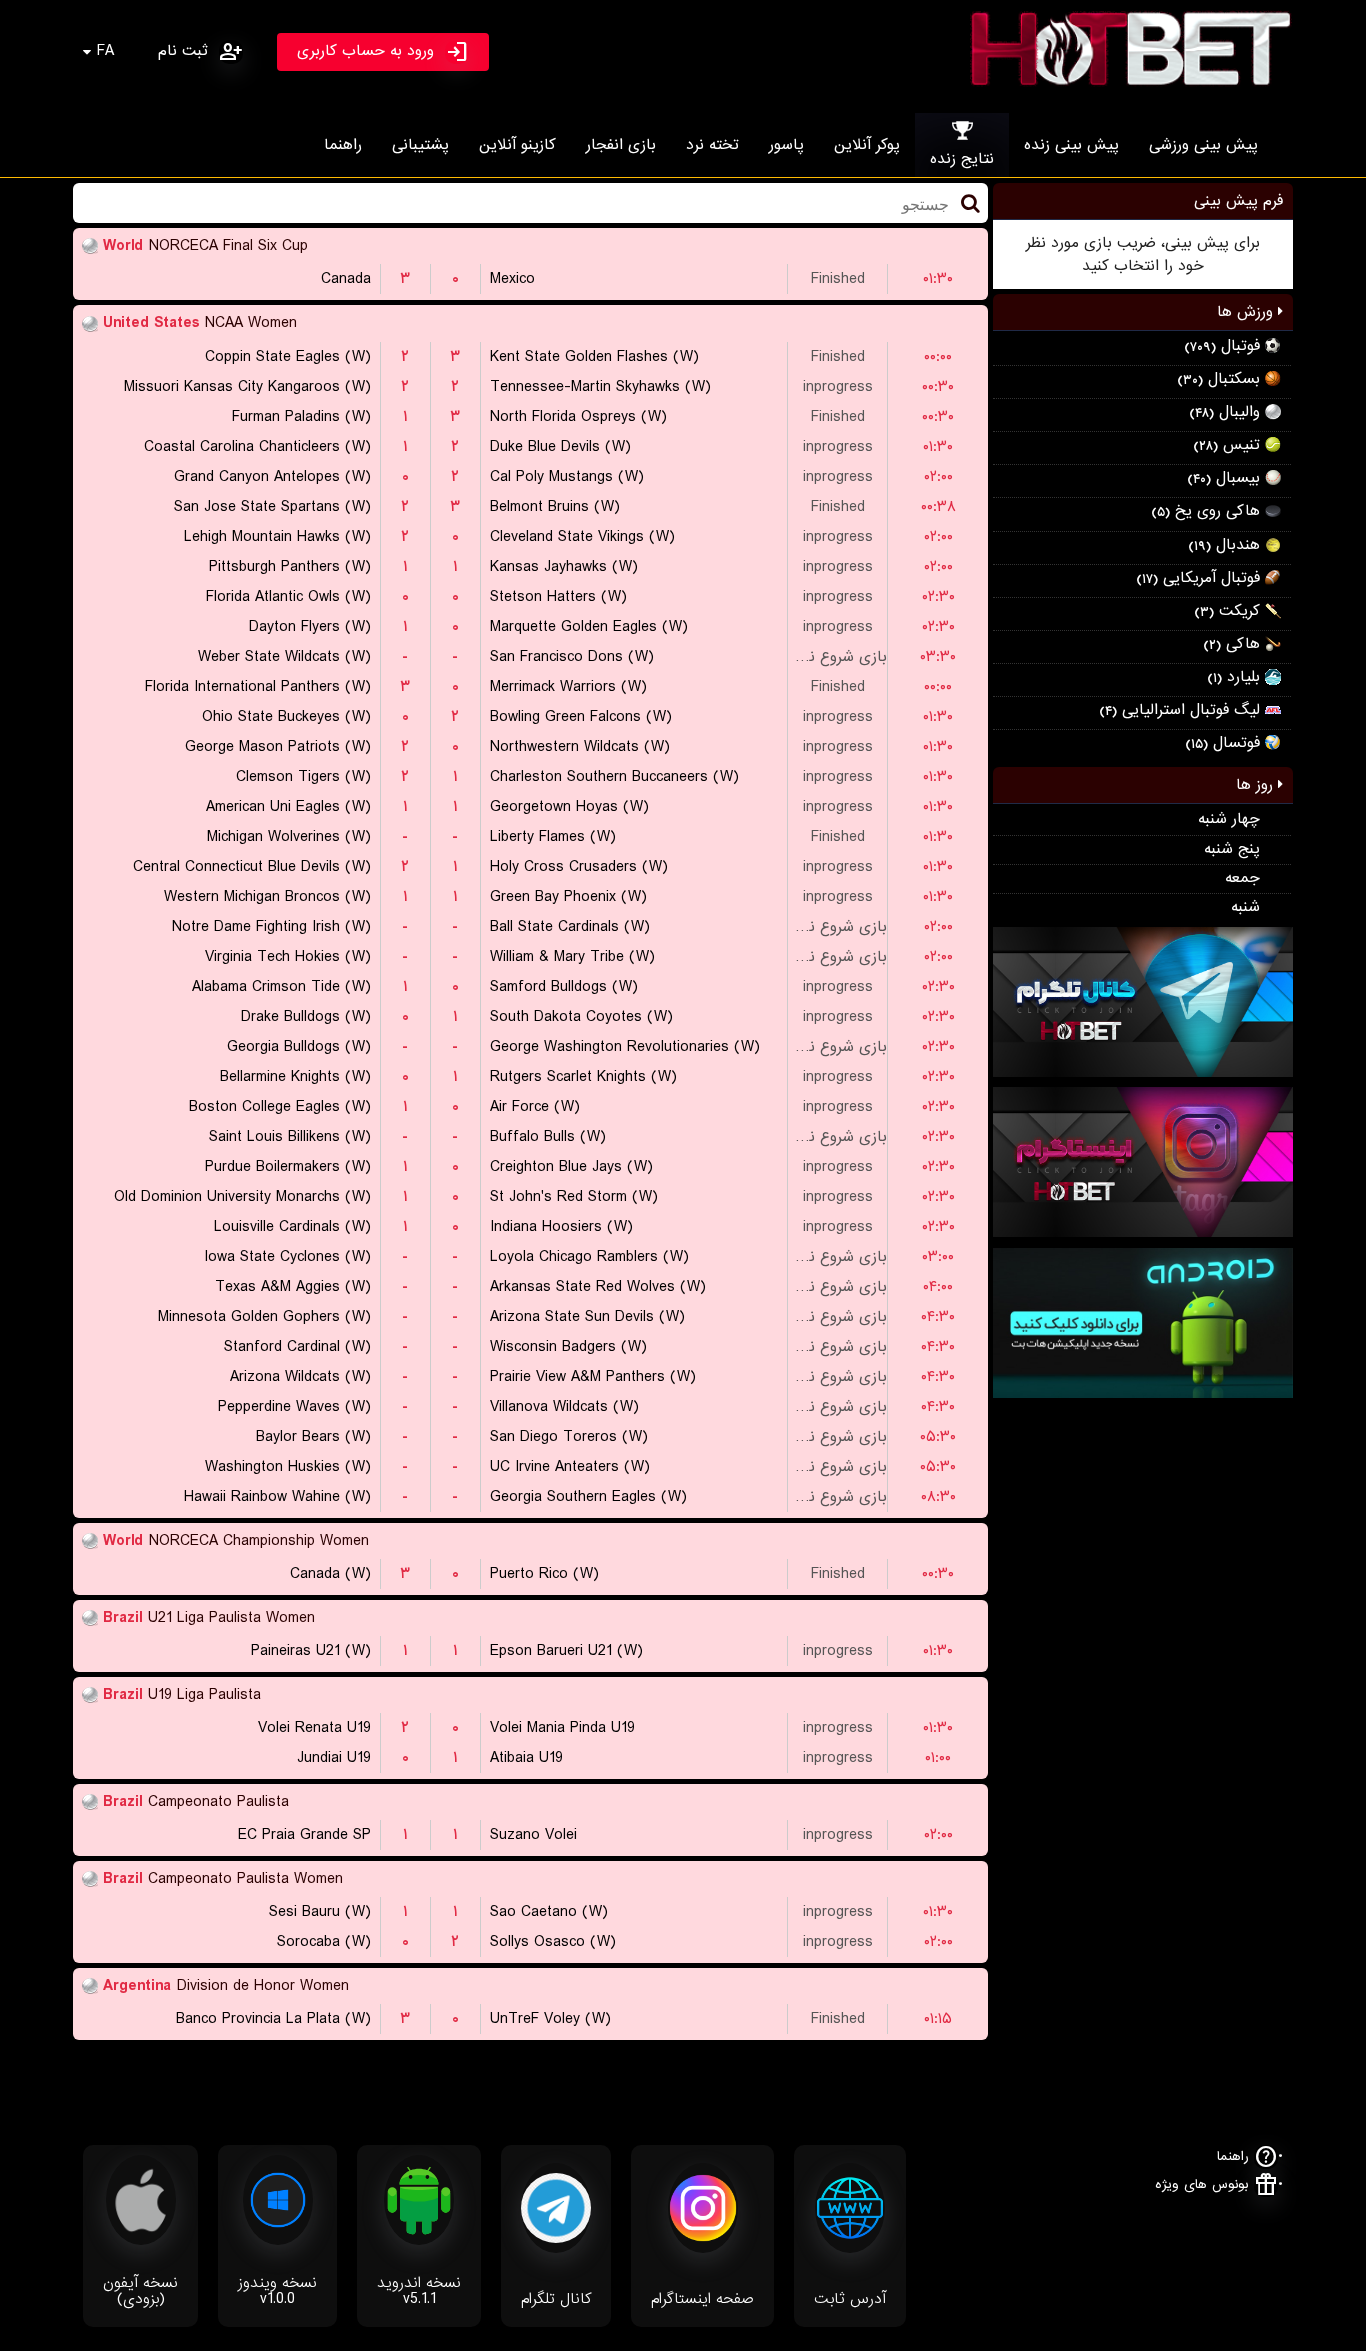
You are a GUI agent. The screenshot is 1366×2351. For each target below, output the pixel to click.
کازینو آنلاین (517, 145)
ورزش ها (1247, 312)
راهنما (343, 145)
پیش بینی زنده (1071, 145)
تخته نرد (712, 145)
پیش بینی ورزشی (1203, 145)
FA (105, 51)
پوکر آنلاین (867, 145)
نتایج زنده (962, 159)
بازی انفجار (621, 145)
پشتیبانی (420, 145)
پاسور (786, 145)
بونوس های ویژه (1202, 2184)
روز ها (1257, 785)
